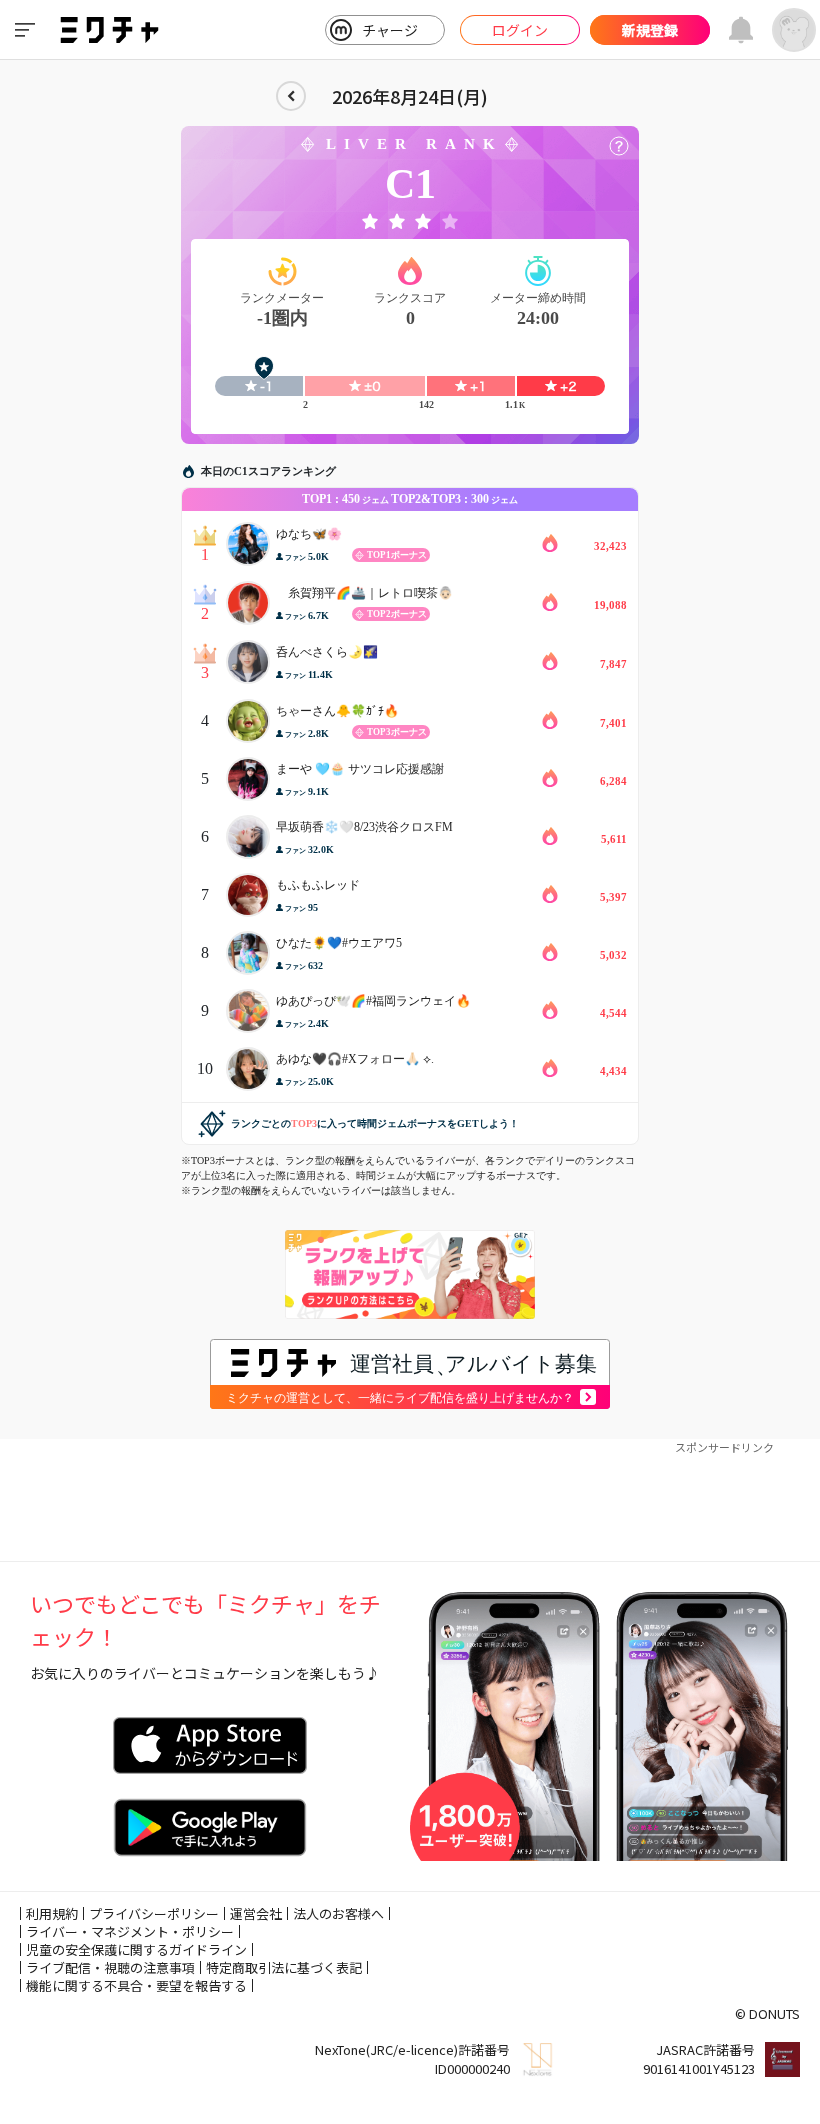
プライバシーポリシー (154, 1913)
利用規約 (52, 1913)
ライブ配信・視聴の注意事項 (110, 1967)
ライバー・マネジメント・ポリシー (130, 1931)
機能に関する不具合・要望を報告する (136, 1985)
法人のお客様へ (338, 1913)
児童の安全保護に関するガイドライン (136, 1949)
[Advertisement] (410, 1501)
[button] (619, 146)
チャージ (390, 30)
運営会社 (256, 1913)
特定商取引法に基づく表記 (284, 1967)
